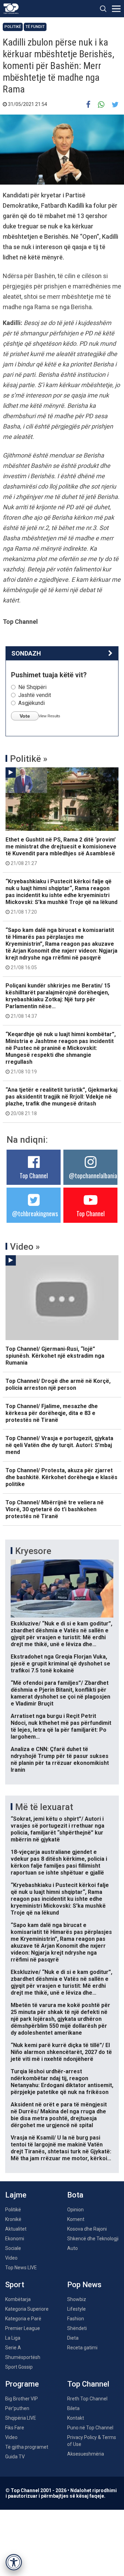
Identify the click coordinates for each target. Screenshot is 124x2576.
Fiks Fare (15, 2428)
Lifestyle (76, 2309)
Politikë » (29, 759)
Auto (73, 2248)
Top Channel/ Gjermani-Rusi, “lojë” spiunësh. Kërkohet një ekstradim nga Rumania (55, 1356)
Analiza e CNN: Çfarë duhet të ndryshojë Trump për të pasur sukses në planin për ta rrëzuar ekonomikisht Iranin (60, 1759)
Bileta (73, 2408)
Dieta (73, 2338)
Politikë (13, 27)
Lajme (16, 2195)
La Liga (13, 2338)
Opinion (75, 2210)
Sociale (13, 2248)
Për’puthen (17, 2408)
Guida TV (15, 2457)
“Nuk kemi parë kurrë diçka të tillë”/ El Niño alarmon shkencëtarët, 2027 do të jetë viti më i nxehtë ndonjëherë (61, 2052)
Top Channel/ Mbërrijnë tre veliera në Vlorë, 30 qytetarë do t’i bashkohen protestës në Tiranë (55, 1509)
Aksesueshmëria (86, 2454)
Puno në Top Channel (90, 2428)
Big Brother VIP (22, 2399)
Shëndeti (77, 2328)
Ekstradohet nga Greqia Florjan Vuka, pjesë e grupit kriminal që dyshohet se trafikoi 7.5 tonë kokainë (60, 1664)
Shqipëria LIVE (21, 2418)
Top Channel (34, 1176)
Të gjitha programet (27, 2447)
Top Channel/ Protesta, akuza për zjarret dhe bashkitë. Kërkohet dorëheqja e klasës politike (61, 1477)
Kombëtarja (18, 2299)
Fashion (76, 2319)
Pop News (84, 2285)
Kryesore (33, 1551)
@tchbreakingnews (35, 1213)
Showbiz (77, 2299)
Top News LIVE (21, 2268)
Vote (25, 716)
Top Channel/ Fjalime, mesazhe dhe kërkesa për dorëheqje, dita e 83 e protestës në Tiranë (52, 1413)
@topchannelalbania (93, 1176)
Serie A (13, 2348)
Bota (75, 2195)
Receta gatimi (82, 2348)
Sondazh (26, 653)
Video (11, 2258)
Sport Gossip (19, 2367)
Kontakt (76, 2418)
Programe (22, 2384)
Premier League (23, 2328)
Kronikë (13, 2219)
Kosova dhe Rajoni (87, 2229)
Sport (15, 2285)
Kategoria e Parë (23, 2319)
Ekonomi (15, 2239)
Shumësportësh (23, 2357)
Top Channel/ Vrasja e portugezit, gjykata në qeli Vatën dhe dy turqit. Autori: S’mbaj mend (59, 1445)
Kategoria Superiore (27, 2309)
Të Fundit (35, 27)
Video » (25, 1247)
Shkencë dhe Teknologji (93, 2239)
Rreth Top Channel (87, 2399)
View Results (49, 716)
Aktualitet (16, 2229)
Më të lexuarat (44, 1807)
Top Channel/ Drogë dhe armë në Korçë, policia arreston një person (58, 1384)
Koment (76, 2219)
